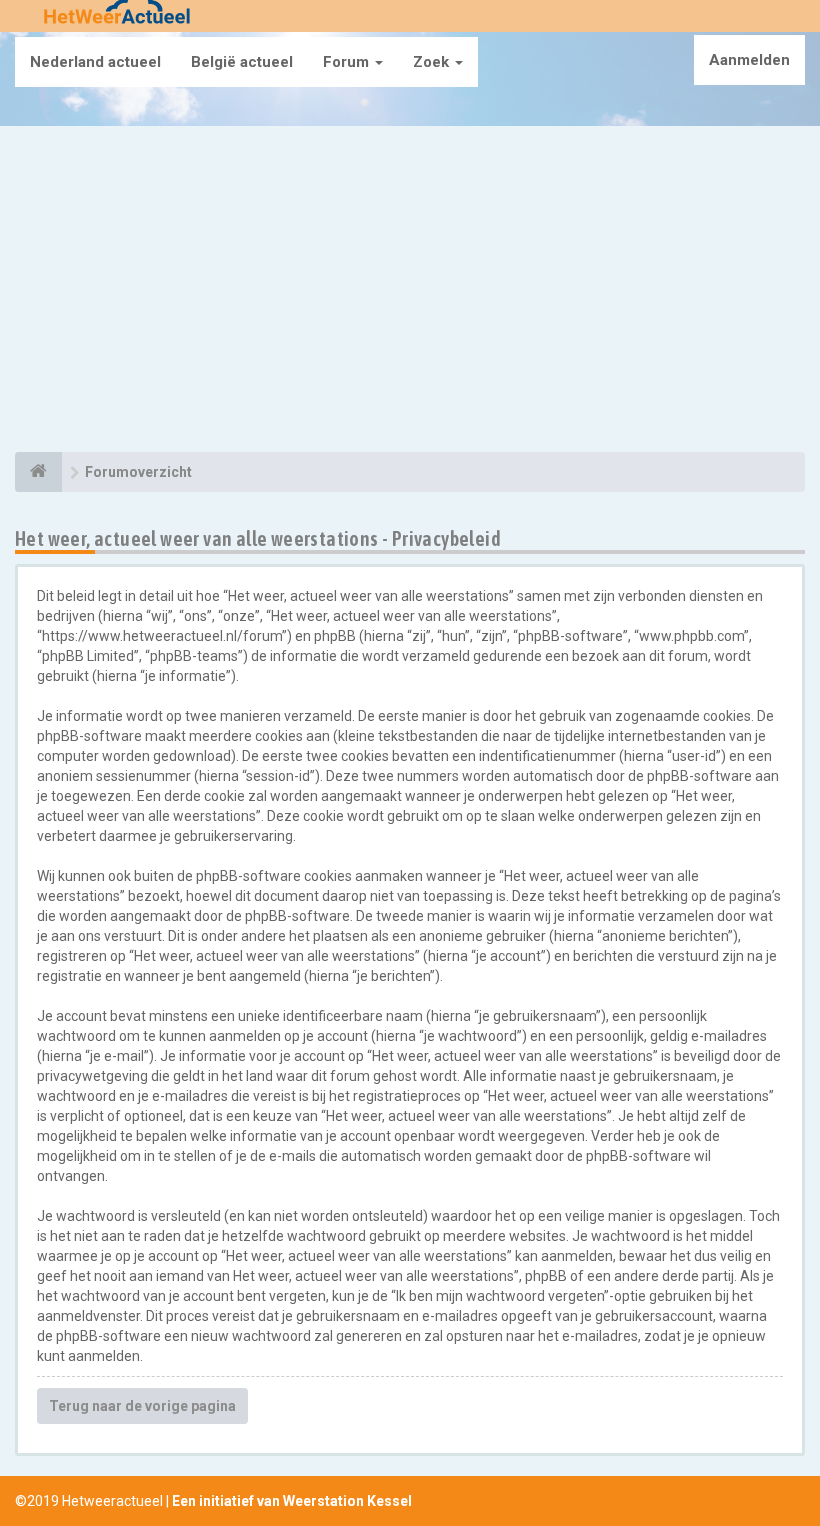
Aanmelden (749, 60)
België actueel (242, 62)
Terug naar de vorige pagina (142, 1406)
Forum (348, 62)
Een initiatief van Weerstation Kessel (292, 1501)
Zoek (433, 62)
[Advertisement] (410, 292)
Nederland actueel (95, 62)
